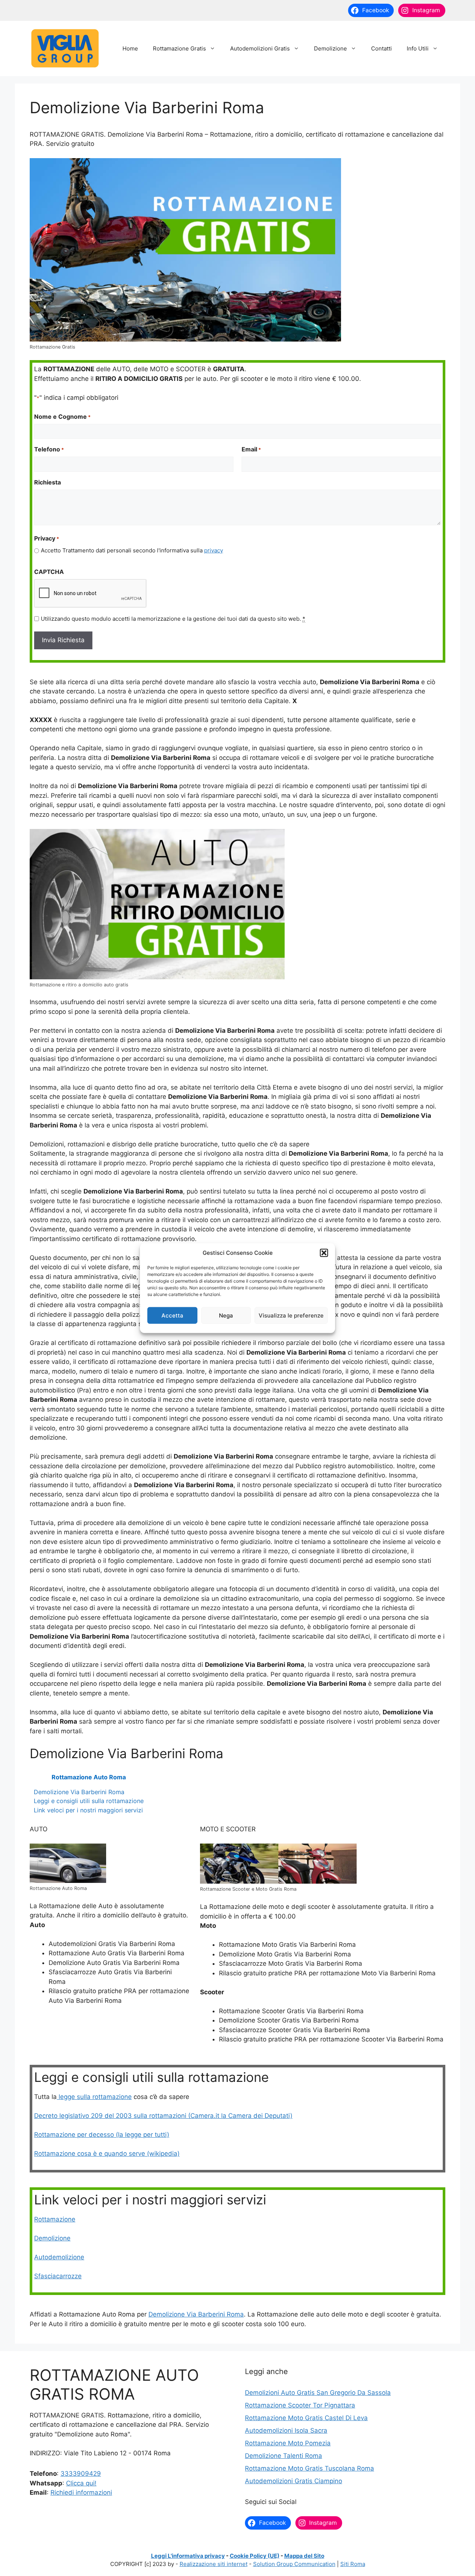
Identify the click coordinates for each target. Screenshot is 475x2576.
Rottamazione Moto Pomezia (288, 2443)
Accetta (172, 1315)
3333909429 (81, 2474)
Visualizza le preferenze (291, 1315)
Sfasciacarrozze (58, 2276)
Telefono (49, 449)
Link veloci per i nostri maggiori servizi (88, 1810)
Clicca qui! (81, 2483)
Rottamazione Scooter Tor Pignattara (300, 2405)
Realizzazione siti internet (214, 2564)
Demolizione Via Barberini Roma (79, 1792)
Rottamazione (55, 2219)
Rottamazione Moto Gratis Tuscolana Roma (309, 2468)
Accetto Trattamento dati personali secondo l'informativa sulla (132, 550)
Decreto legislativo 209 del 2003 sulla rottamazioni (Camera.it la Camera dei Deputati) (163, 2116)
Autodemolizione (59, 2257)
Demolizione (330, 48)
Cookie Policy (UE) (255, 2556)
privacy (214, 550)
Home (130, 48)
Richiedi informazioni (81, 2492)
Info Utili (418, 48)
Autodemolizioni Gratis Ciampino (294, 2481)
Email (251, 449)
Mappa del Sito (304, 2556)
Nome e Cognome (62, 417)
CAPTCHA (49, 572)
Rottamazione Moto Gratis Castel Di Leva (306, 2418)
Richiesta (47, 482)
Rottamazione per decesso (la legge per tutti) (102, 2135)
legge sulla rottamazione (94, 2097)
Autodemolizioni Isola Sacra (286, 2430)
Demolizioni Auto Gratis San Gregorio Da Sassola (318, 2393)
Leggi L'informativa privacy (188, 2556)
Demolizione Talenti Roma (284, 2456)
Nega (226, 1315)
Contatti (381, 48)
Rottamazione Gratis (179, 48)
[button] (324, 1253)
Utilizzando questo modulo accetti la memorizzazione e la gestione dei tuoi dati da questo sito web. (173, 619)
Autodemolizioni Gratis (260, 48)
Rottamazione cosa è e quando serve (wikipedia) (107, 2154)
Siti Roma (353, 2564)
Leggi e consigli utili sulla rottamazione (89, 1801)
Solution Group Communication (294, 2564)
